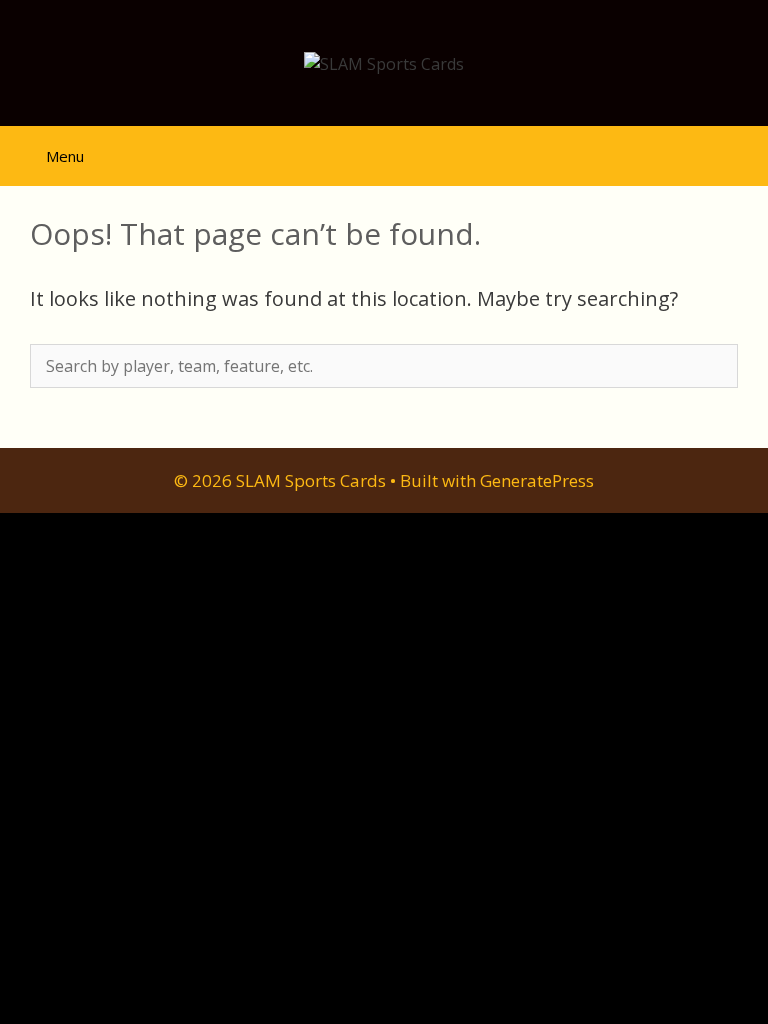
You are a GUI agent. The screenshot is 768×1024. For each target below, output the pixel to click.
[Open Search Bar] (738, 147)
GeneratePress (537, 480)
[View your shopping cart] (683, 147)
